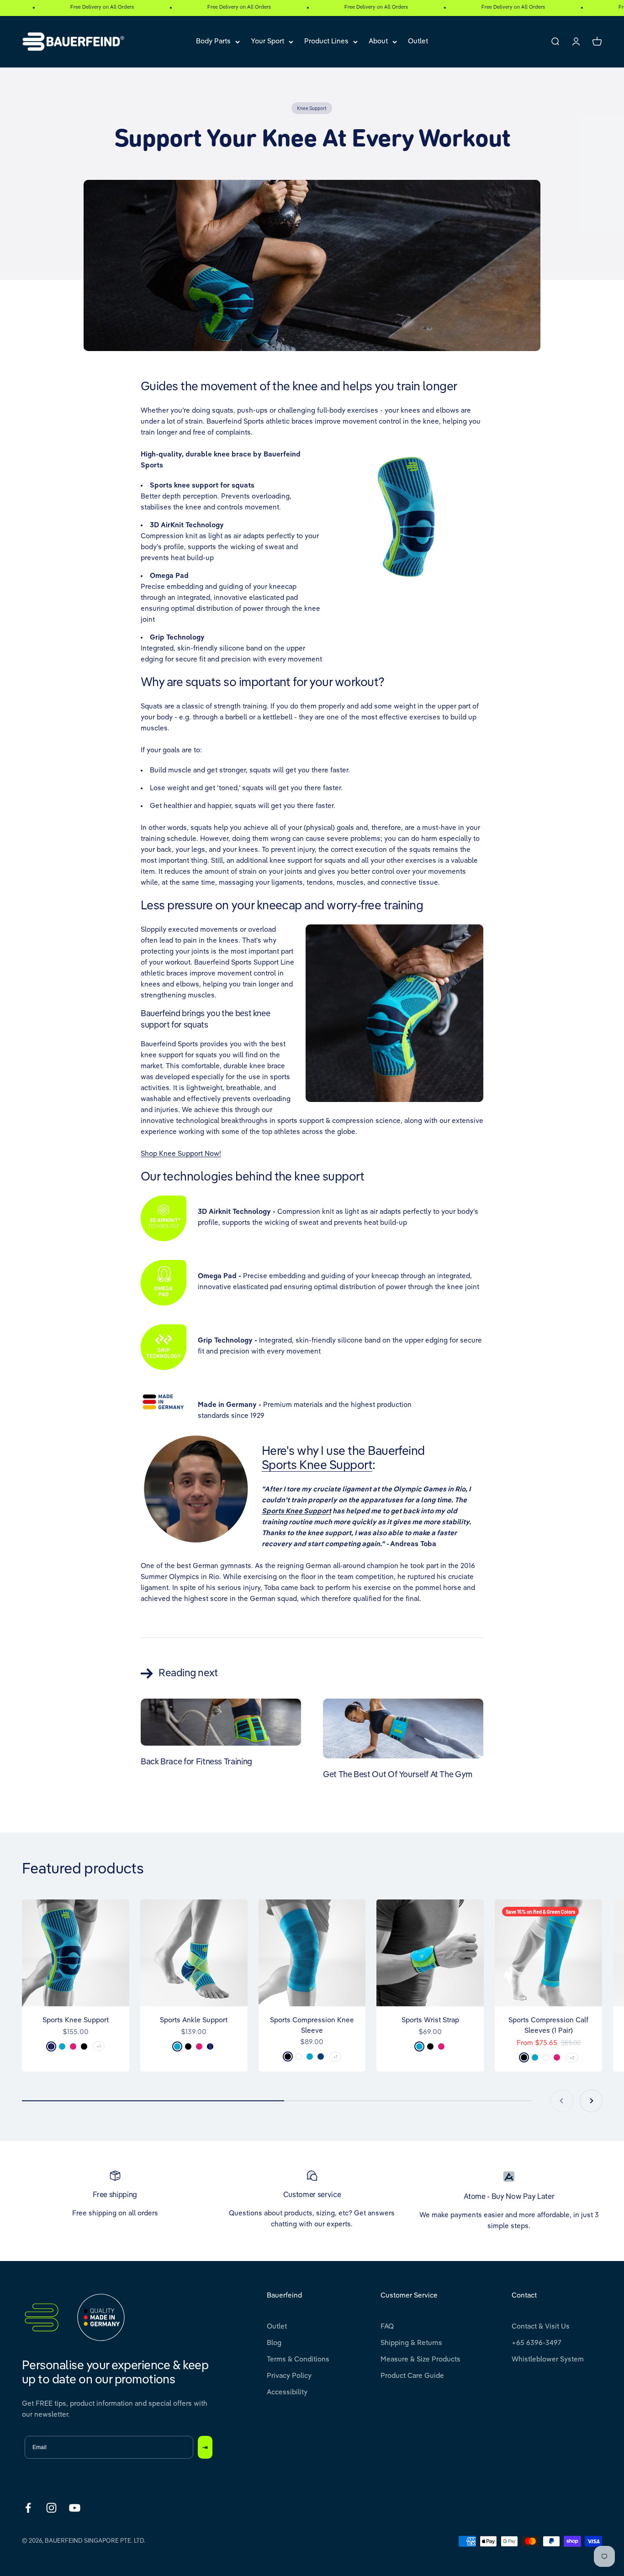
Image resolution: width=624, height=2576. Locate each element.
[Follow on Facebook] (28, 2508)
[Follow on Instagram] (51, 2508)
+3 (572, 2057)
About (378, 41)
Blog (274, 2343)
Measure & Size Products (420, 2359)
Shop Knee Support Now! (181, 1154)
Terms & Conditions (298, 2359)
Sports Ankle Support (194, 2020)
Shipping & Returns (411, 2343)
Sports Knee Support (317, 1466)
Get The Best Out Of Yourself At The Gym (398, 1775)
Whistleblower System (548, 2359)
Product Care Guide (412, 2376)
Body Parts (213, 41)
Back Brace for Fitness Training (196, 1762)
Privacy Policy (289, 2376)
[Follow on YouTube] (75, 2508)
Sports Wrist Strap (430, 2020)
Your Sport (267, 41)
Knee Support (312, 108)
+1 (99, 2046)
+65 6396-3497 (537, 2343)
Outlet (418, 41)
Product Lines (326, 41)
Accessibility (287, 2392)
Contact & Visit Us (541, 2327)
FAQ (387, 2327)
